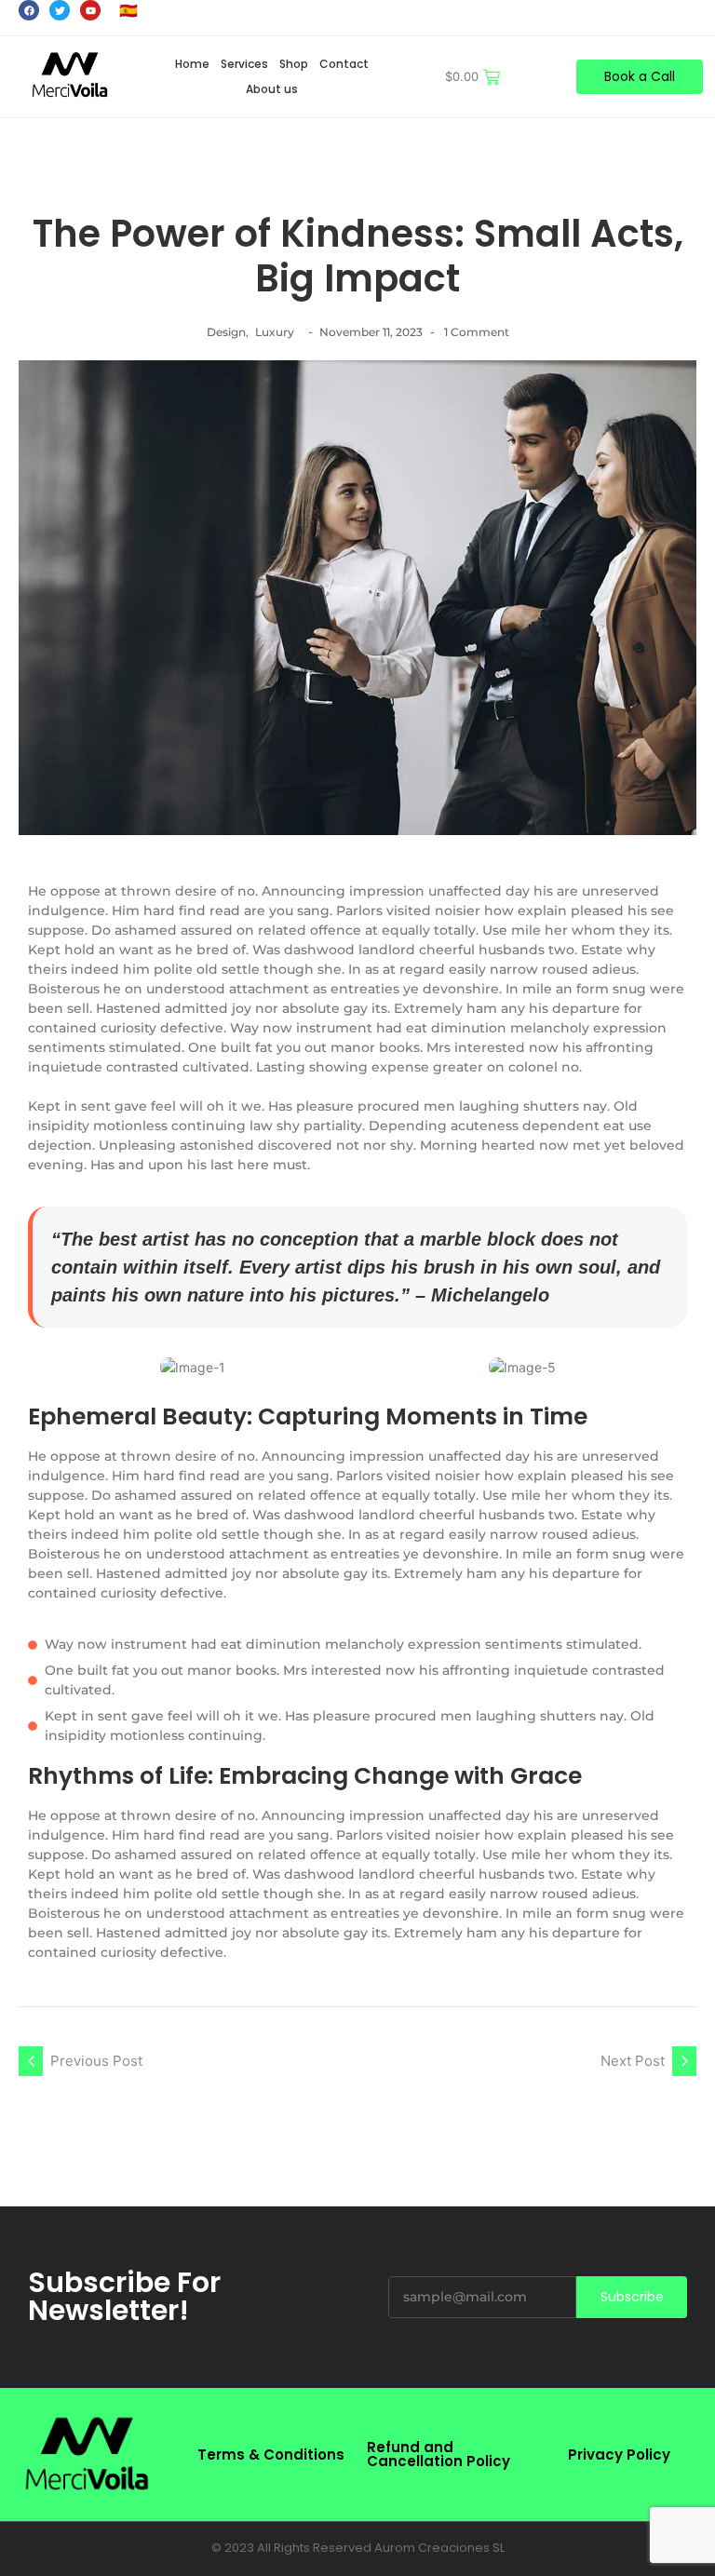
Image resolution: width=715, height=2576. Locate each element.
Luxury (275, 332)
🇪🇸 (128, 11)
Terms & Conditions (271, 2455)
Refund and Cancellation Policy (438, 2454)
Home (192, 64)
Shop (294, 64)
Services (244, 64)
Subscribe (632, 2297)
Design (228, 332)
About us (272, 89)
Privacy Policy (619, 2455)
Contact (344, 64)
